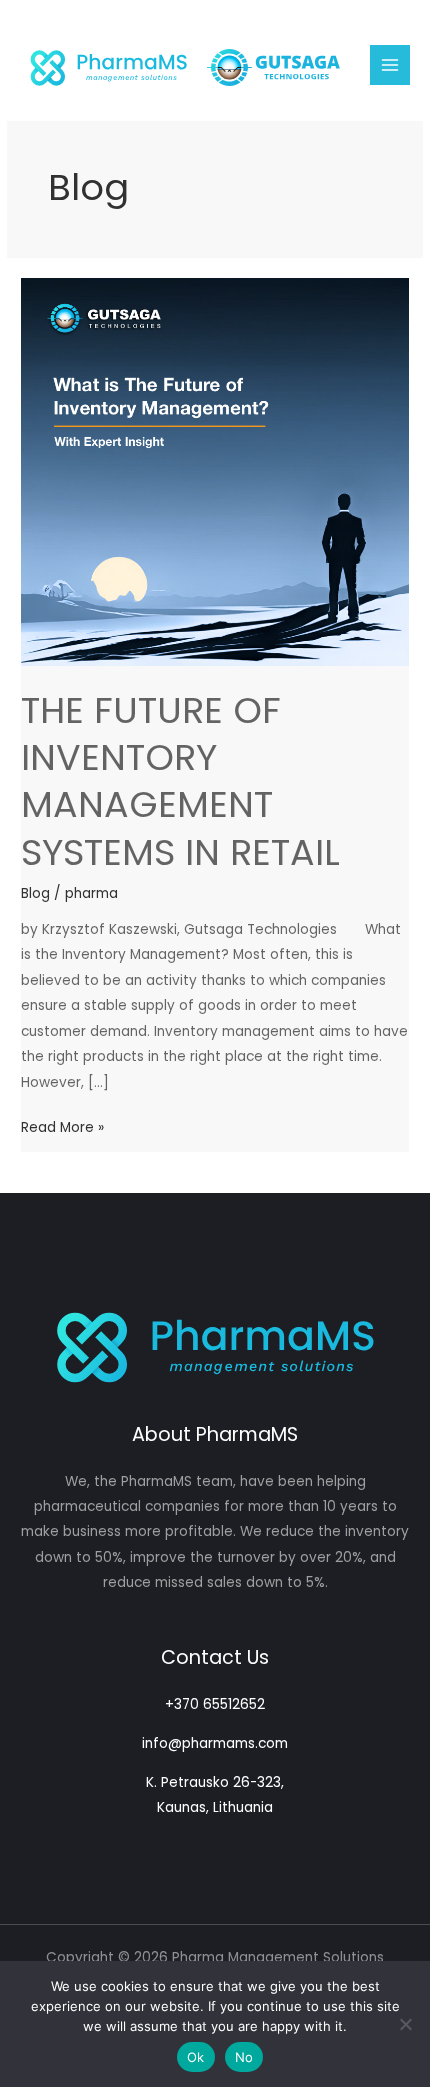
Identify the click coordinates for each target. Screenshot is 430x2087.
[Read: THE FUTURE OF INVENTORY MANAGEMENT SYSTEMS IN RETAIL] (215, 471)
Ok (196, 2057)
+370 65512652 (215, 1704)
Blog (35, 893)
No (244, 2057)
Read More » (62, 1128)
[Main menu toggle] (390, 65)
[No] (405, 2024)
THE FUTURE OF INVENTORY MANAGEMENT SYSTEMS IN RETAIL (180, 781)
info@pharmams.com (215, 1743)
